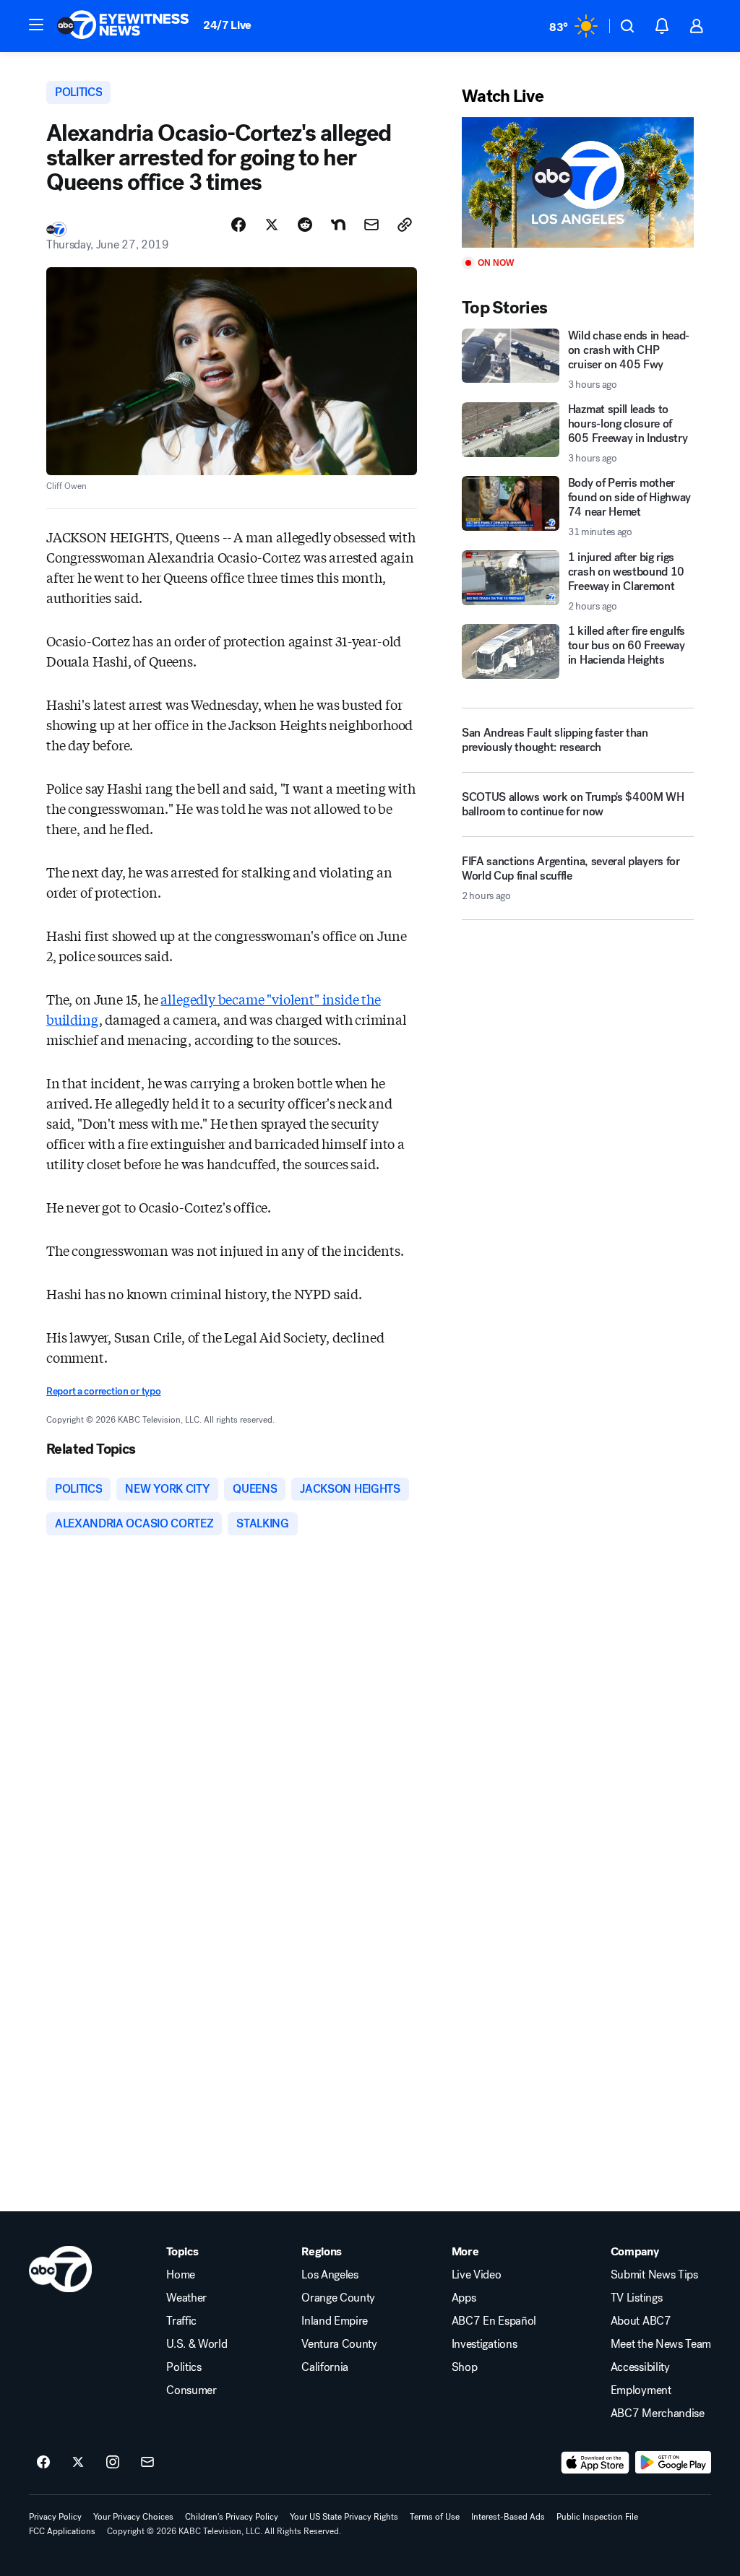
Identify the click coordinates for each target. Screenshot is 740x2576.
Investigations (485, 2344)
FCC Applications (62, 2531)
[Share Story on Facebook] (238, 225)
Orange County (338, 2298)
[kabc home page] (60, 2269)
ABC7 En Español (494, 2321)
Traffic (181, 2321)
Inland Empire (335, 2321)
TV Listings (636, 2298)
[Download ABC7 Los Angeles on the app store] (595, 2463)
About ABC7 (641, 2321)
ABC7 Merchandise (658, 2414)
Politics (184, 2367)
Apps (464, 2298)
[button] (36, 25)
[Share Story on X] (272, 225)
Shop (465, 2367)
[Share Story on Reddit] (305, 225)
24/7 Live (227, 25)
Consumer (191, 2390)
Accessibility (640, 2367)
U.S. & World (197, 2344)
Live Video (477, 2275)
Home (181, 2275)
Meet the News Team (661, 2344)
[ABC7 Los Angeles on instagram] (113, 2463)
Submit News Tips (654, 2275)
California (325, 2367)
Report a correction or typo (103, 1391)
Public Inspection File (597, 2517)
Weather (186, 2298)
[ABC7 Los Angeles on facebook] (43, 2463)
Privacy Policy (55, 2517)
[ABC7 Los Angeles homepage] (123, 26)
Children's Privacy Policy (232, 2517)
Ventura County (339, 2344)
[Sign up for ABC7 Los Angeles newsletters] (147, 2463)
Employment (641, 2390)
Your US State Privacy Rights (344, 2517)
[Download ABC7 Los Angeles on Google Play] (673, 2463)
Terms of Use (435, 2517)
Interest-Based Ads (508, 2517)
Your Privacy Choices (133, 2517)
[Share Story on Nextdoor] (338, 225)
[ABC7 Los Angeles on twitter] (78, 2463)
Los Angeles (330, 2275)
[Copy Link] (405, 225)
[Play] (578, 182)
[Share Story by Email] (371, 225)
